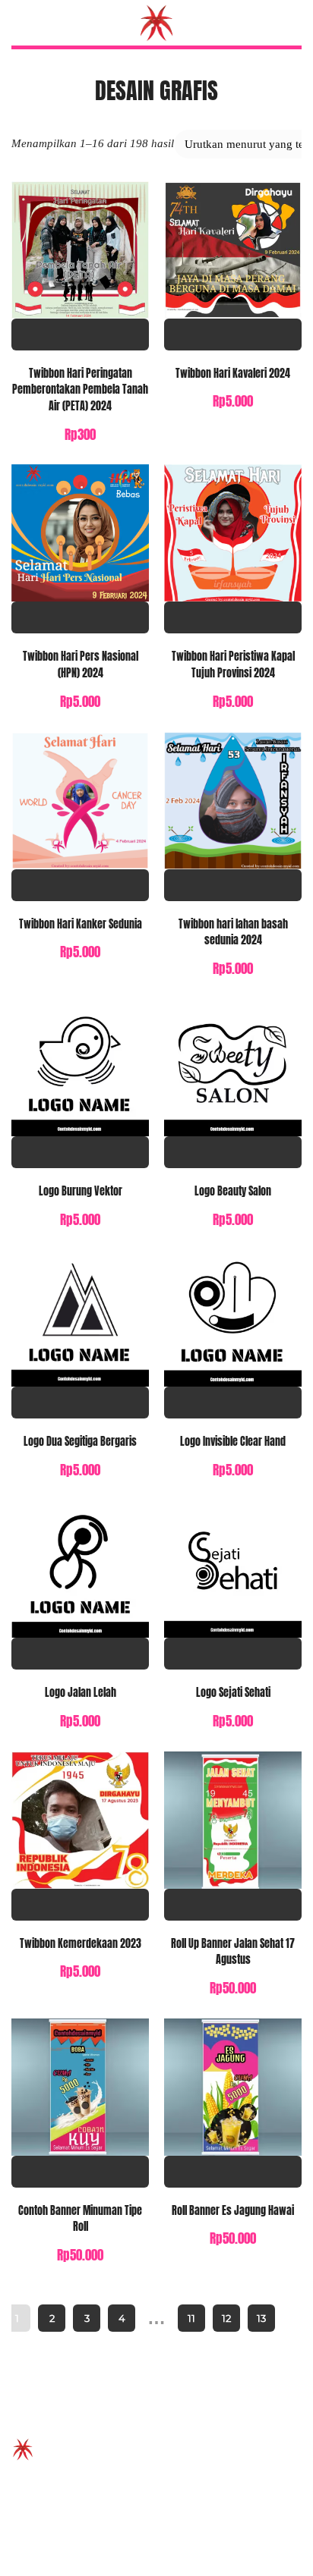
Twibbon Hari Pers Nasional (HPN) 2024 (81, 664)
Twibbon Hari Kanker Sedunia (81, 924)
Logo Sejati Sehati (233, 1692)
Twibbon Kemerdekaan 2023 (81, 1943)
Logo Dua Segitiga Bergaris (80, 1441)
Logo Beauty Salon (233, 1191)
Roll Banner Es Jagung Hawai (233, 2210)
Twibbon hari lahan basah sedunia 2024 (233, 932)
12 (226, 2318)
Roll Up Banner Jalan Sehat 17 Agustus (233, 1952)
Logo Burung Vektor (81, 1191)
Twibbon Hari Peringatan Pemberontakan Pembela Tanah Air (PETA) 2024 (80, 390)
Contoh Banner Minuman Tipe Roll (80, 2219)
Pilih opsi (80, 335)
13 (261, 2318)
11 (191, 2318)
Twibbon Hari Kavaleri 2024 (233, 373)
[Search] (292, 23)
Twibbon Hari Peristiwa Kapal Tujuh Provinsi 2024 (233, 664)
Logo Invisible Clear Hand (233, 1441)
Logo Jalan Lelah (81, 1692)
